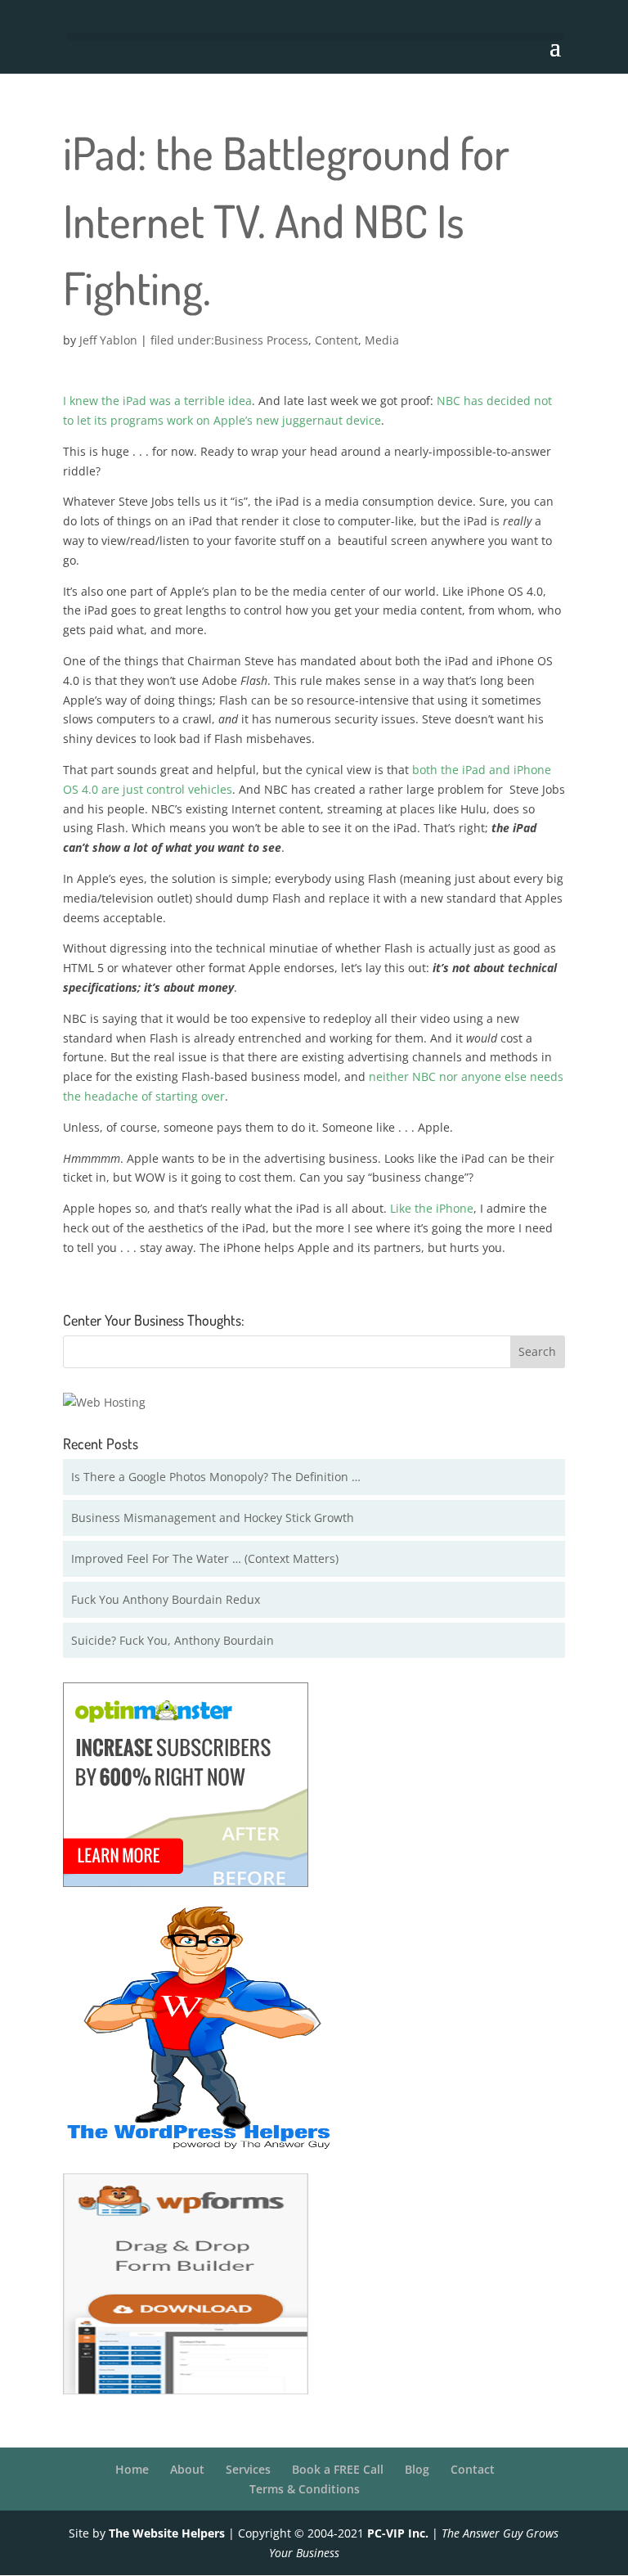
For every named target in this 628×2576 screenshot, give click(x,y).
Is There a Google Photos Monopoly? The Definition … (216, 1477)
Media (382, 340)
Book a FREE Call (338, 2469)
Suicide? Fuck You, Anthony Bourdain (173, 1640)
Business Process (261, 340)
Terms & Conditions (305, 2489)
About (187, 2469)
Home (132, 2469)
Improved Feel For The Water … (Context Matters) (205, 1558)
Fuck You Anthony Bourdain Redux (166, 1599)
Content (336, 340)
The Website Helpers (167, 2533)
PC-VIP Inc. (398, 2533)
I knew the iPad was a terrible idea (157, 401)
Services (248, 2469)
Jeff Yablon (108, 340)
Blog (417, 2469)
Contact (473, 2469)
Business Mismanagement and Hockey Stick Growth (213, 1518)
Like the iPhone (432, 1208)
